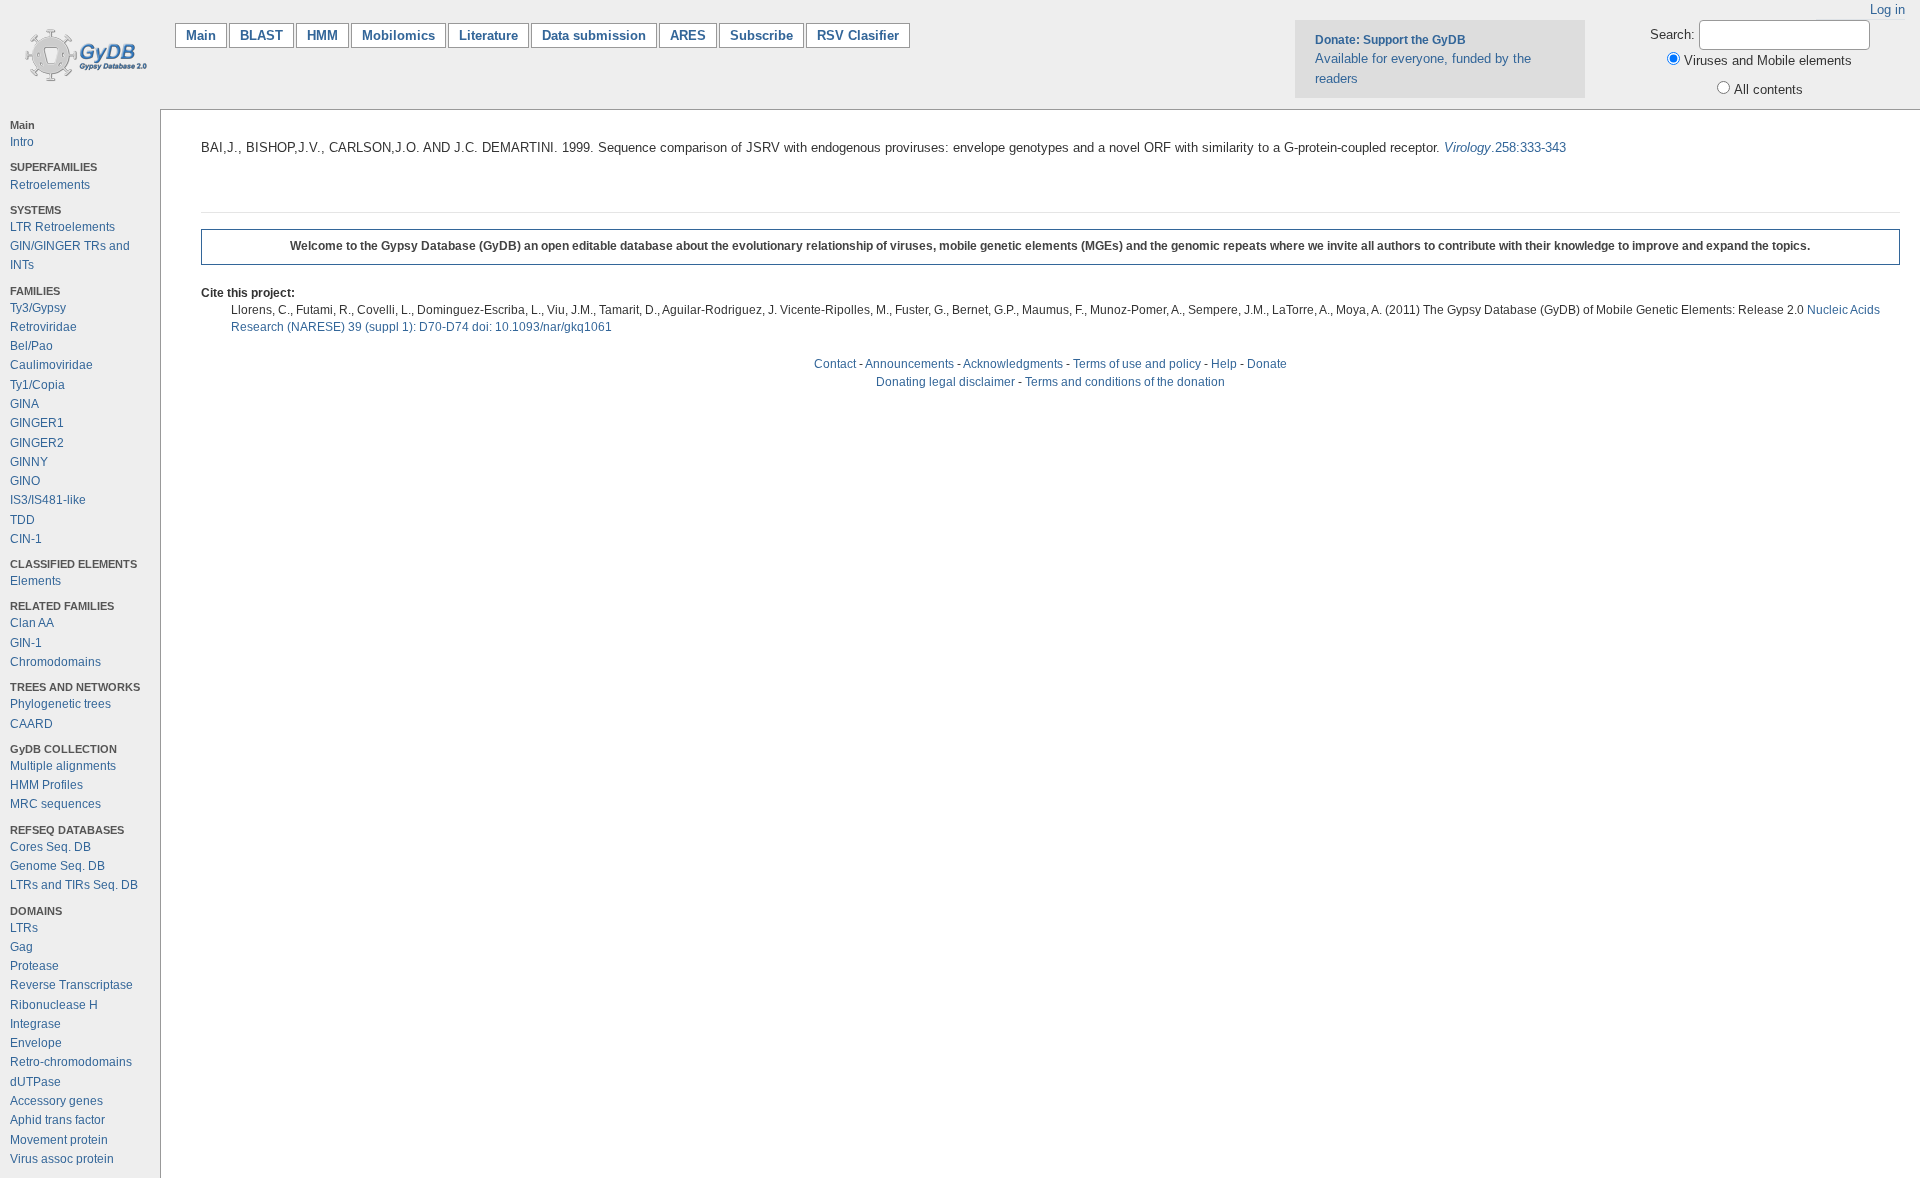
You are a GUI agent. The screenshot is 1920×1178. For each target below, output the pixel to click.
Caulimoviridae (51, 365)
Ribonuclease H (54, 1005)
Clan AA (32, 623)
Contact (835, 364)
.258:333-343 (1505, 147)
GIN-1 (26, 643)
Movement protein (59, 1140)
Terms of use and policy (1137, 364)
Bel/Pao (31, 346)
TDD (22, 520)
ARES (688, 35)
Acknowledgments (1013, 364)
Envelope (36, 1043)
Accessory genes (56, 1101)
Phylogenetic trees (60, 704)
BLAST (261, 35)
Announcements (909, 364)
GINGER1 (37, 423)
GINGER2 (37, 443)
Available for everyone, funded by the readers (1423, 59)
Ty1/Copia (37, 385)
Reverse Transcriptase (71, 985)
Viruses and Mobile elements (1768, 60)
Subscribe (761, 35)
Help (1224, 364)
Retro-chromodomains (71, 1062)
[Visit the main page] (82, 53)
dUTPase (35, 1082)
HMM (322, 35)
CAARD (31, 724)
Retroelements (50, 185)
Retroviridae (43, 327)
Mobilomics (398, 35)
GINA (24, 404)
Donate (1267, 364)
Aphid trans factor (57, 1120)
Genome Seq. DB (57, 866)
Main (206, 35)
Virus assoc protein (62, 1159)
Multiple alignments (63, 766)
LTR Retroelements (62, 227)
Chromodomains (55, 662)
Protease (34, 966)
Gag (21, 947)
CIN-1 (26, 539)
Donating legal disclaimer (945, 382)
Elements (35, 581)
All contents (1768, 89)
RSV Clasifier (858, 35)
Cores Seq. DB (50, 847)
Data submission (594, 35)
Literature (488, 35)
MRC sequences (55, 804)
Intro (22, 142)
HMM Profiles (46, 785)
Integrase (35, 1024)
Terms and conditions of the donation (1125, 382)
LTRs (24, 928)
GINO (25, 481)
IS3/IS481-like (48, 500)
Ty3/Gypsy (38, 308)
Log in (1887, 9)
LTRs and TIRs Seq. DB (74, 885)
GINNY (29, 462)
